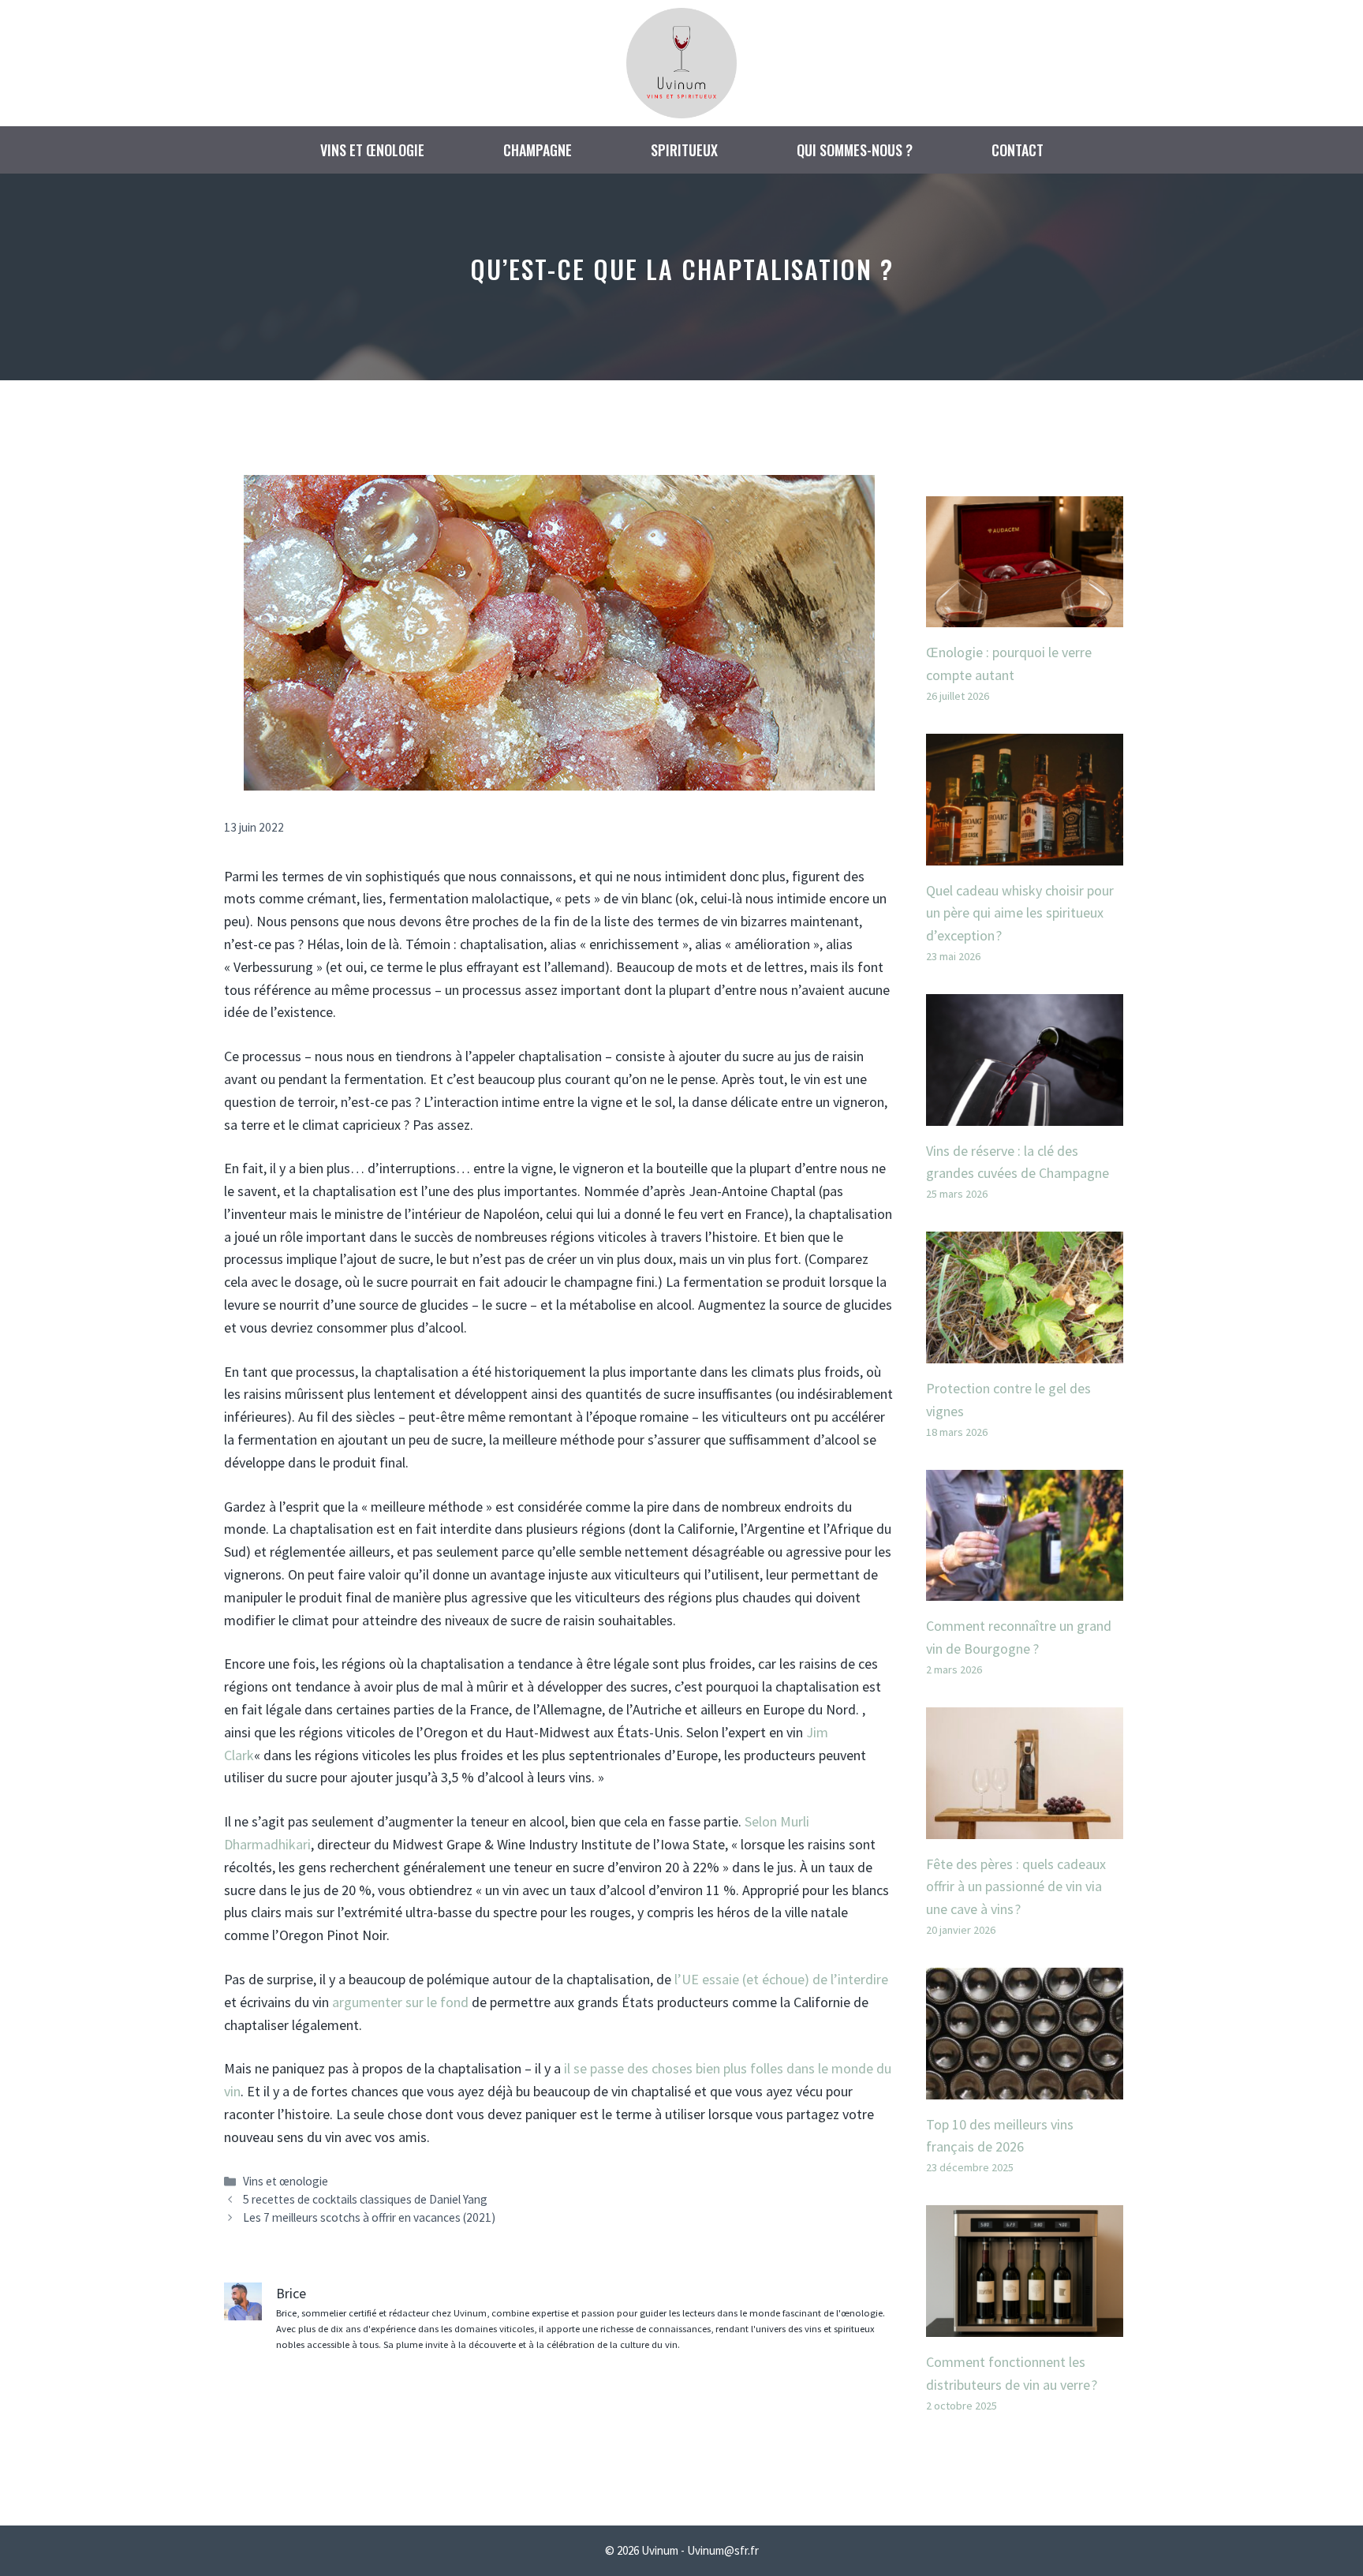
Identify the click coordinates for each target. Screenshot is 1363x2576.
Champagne (538, 150)
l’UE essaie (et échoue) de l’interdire (781, 1979)
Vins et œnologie (372, 150)
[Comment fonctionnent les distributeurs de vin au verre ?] (1025, 2325)
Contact (1018, 150)
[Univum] (681, 61)
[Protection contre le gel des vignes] (1025, 1351)
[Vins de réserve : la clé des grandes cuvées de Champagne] (1025, 1114)
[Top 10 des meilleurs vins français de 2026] (1025, 2087)
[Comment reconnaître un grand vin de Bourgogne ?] (1025, 1589)
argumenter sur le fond (400, 2002)
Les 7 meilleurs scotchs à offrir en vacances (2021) (369, 2217)
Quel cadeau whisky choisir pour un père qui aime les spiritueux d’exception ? (1020, 913)
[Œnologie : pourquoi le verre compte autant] (1025, 615)
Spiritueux (684, 150)
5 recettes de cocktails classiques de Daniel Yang (365, 2199)
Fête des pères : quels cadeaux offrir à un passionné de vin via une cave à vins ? (1016, 1887)
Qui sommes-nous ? (855, 150)
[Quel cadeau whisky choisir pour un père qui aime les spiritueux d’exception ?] (1025, 853)
